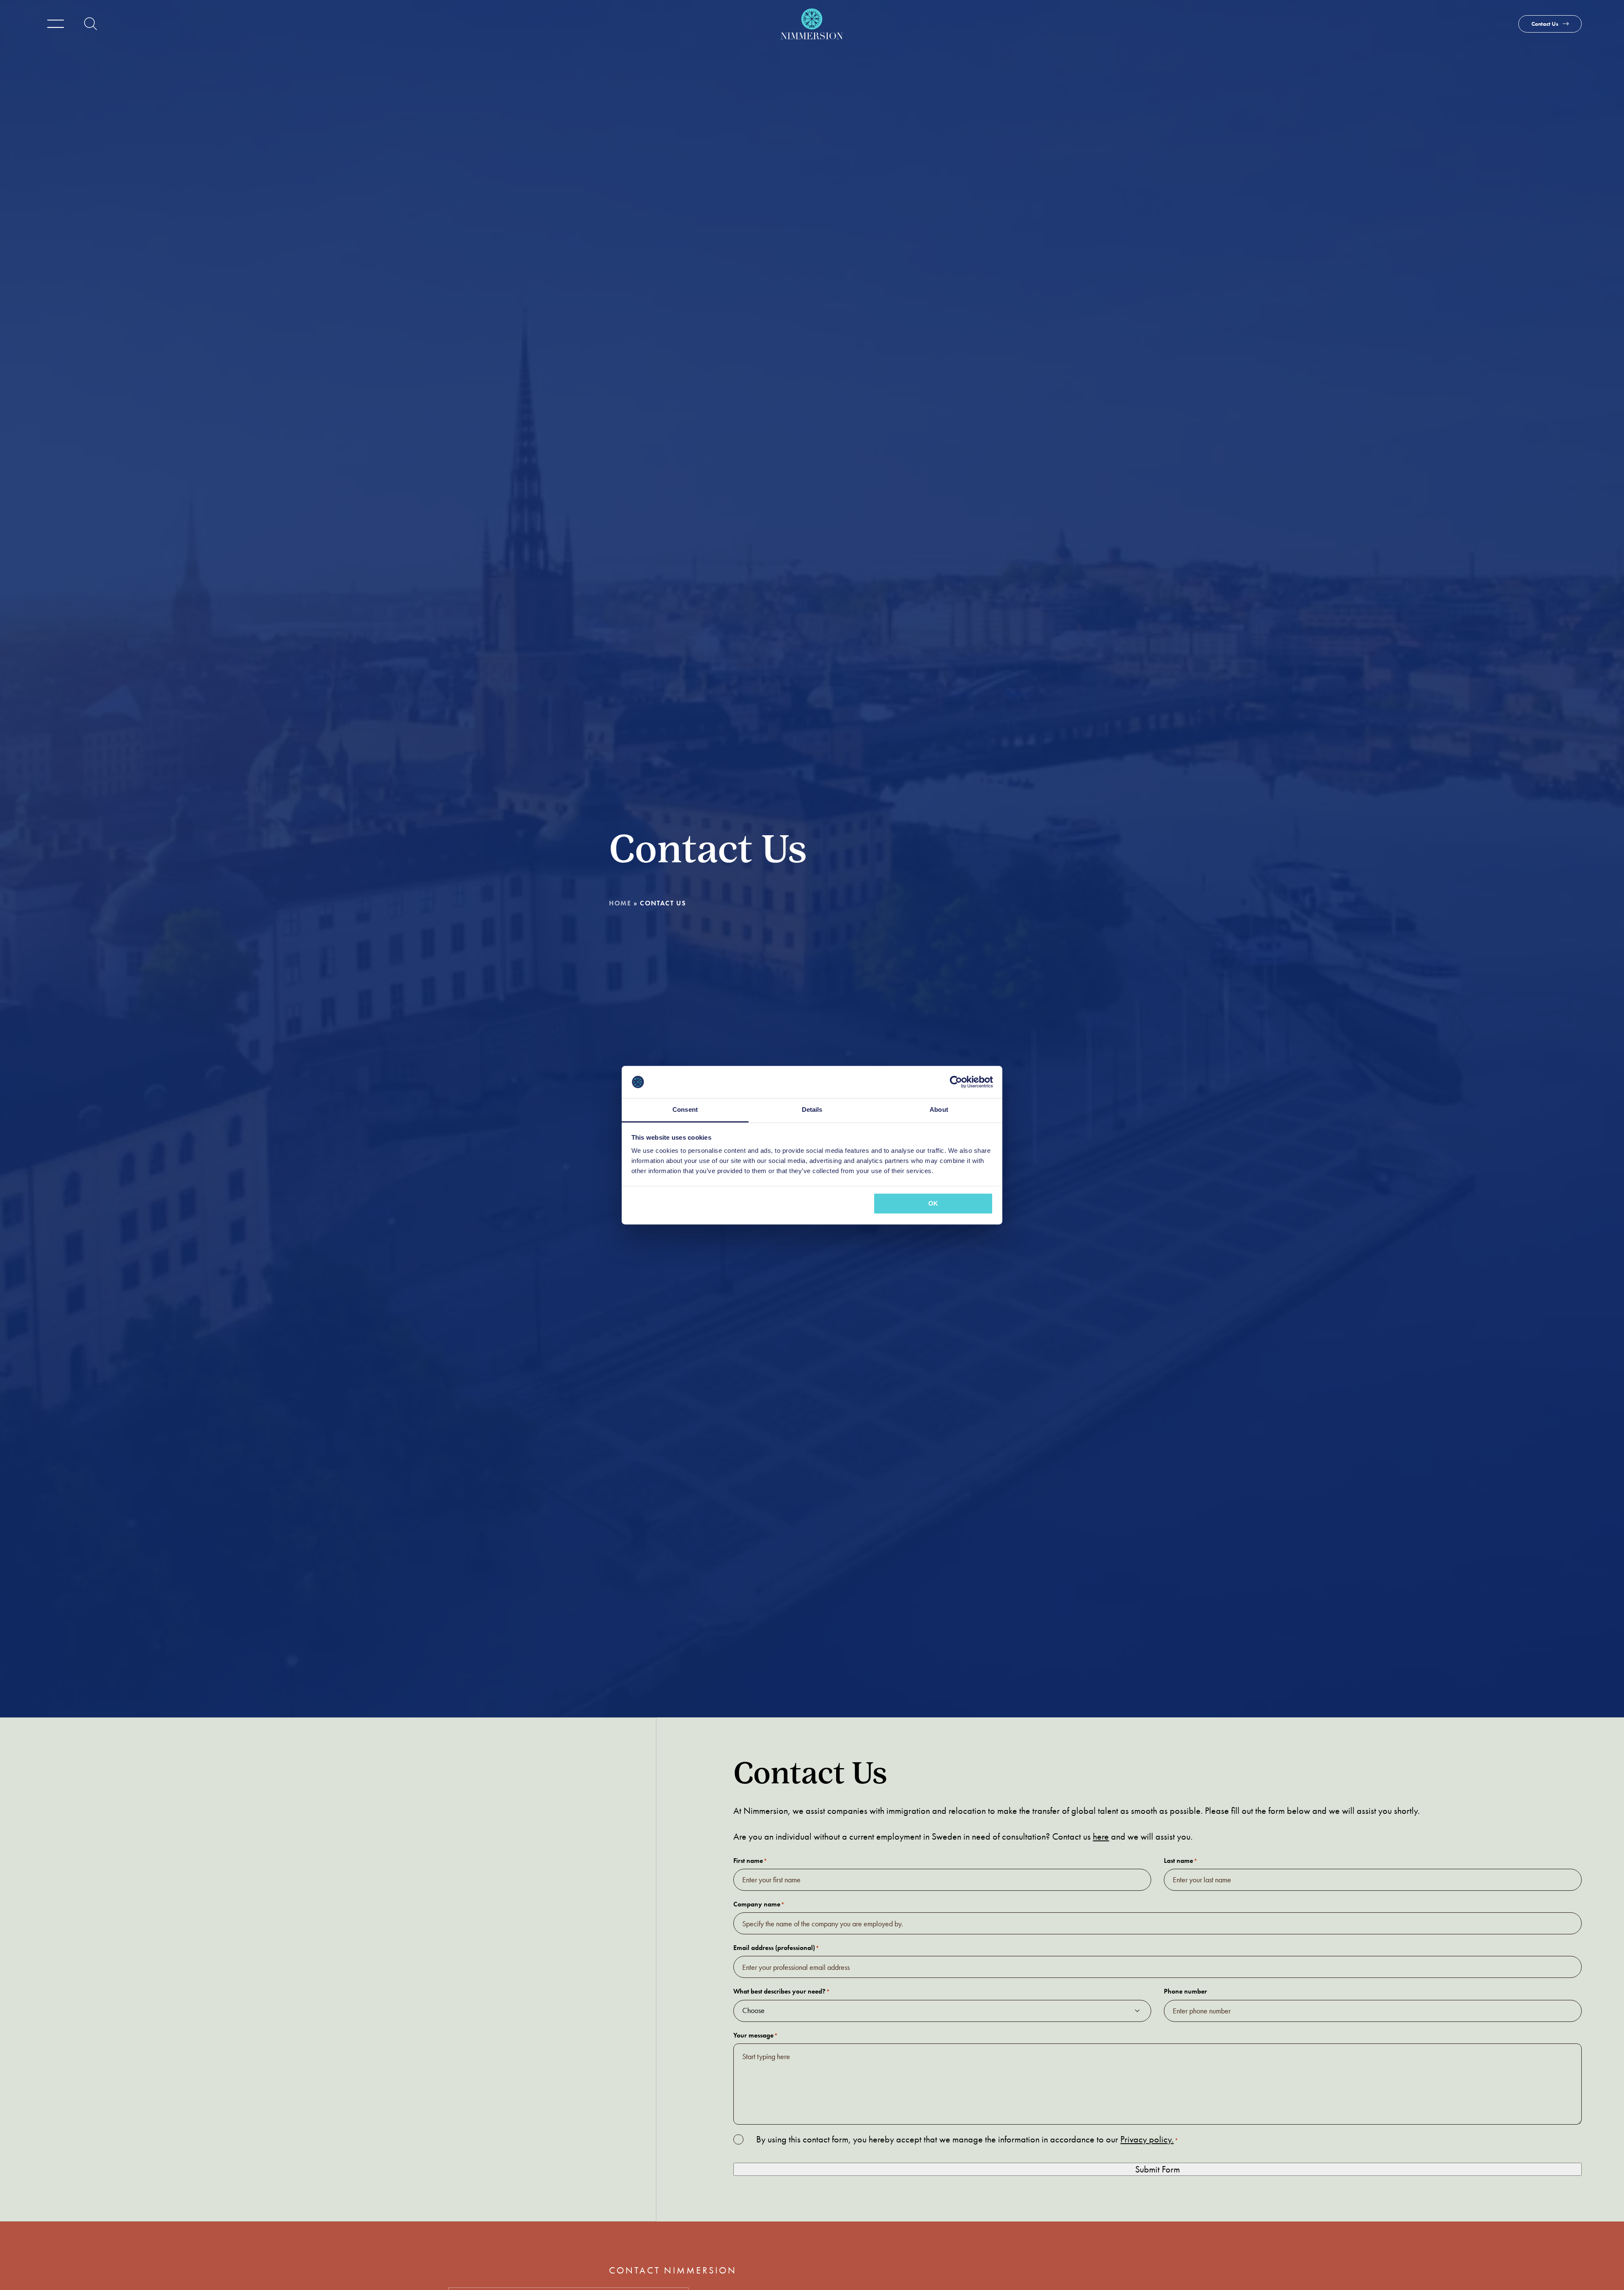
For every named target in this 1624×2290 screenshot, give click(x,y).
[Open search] (91, 24)
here (1101, 1836)
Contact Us (1545, 24)
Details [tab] (812, 1110)
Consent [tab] (685, 1110)
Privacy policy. (1147, 2139)
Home (620, 903)
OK (933, 1203)
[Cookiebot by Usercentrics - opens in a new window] (956, 1082)
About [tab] (939, 1110)
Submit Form (1158, 2169)
